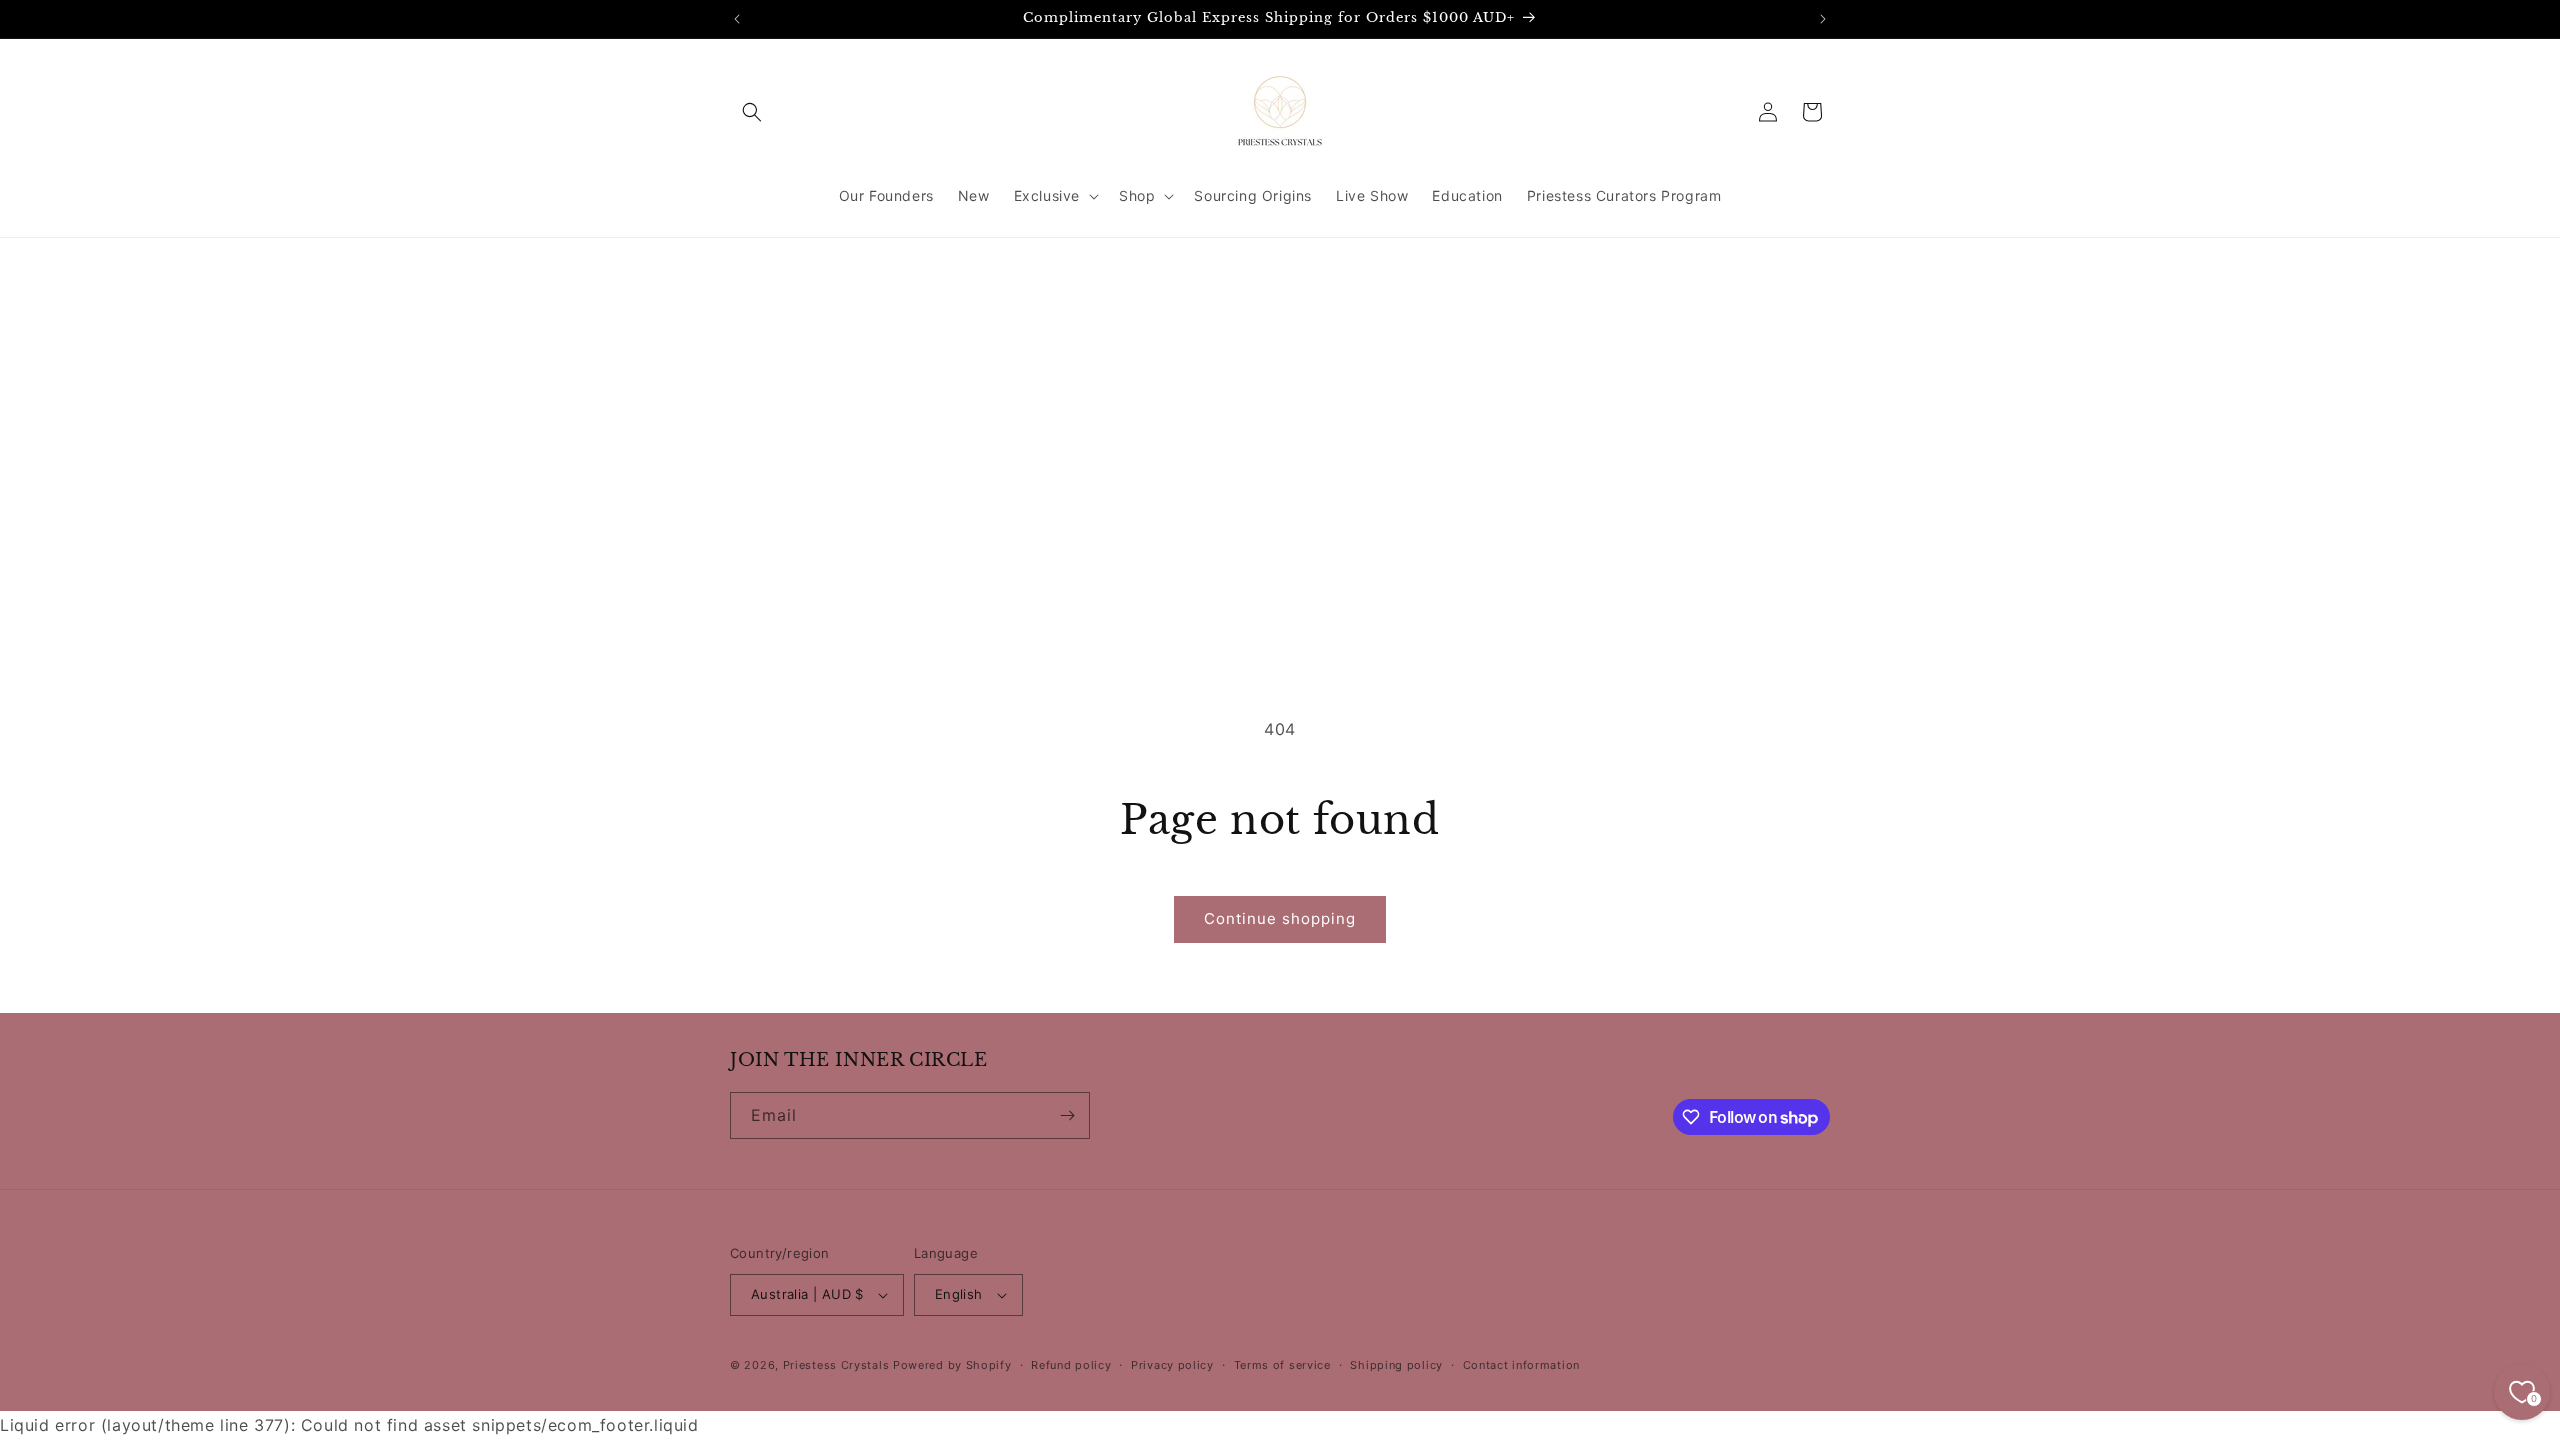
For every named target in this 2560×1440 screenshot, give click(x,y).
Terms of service (1282, 1365)
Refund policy (1071, 1365)
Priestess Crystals (836, 1365)
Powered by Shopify (952, 1365)
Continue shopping (1280, 918)
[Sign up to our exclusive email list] (1067, 1115)
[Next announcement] (1823, 19)
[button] (752, 112)
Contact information (1521, 1365)
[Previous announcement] (737, 19)
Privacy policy (1172, 1365)
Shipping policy (1396, 1365)
